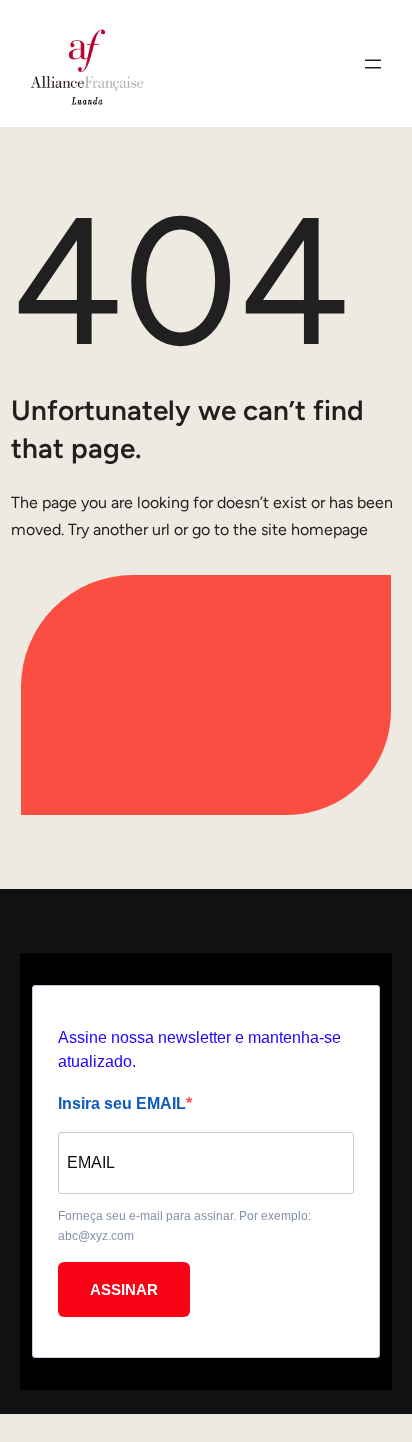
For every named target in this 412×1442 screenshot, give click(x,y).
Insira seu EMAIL (122, 1103)
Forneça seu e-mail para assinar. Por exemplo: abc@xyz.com (184, 1226)
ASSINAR (124, 1289)
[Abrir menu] (373, 64)
